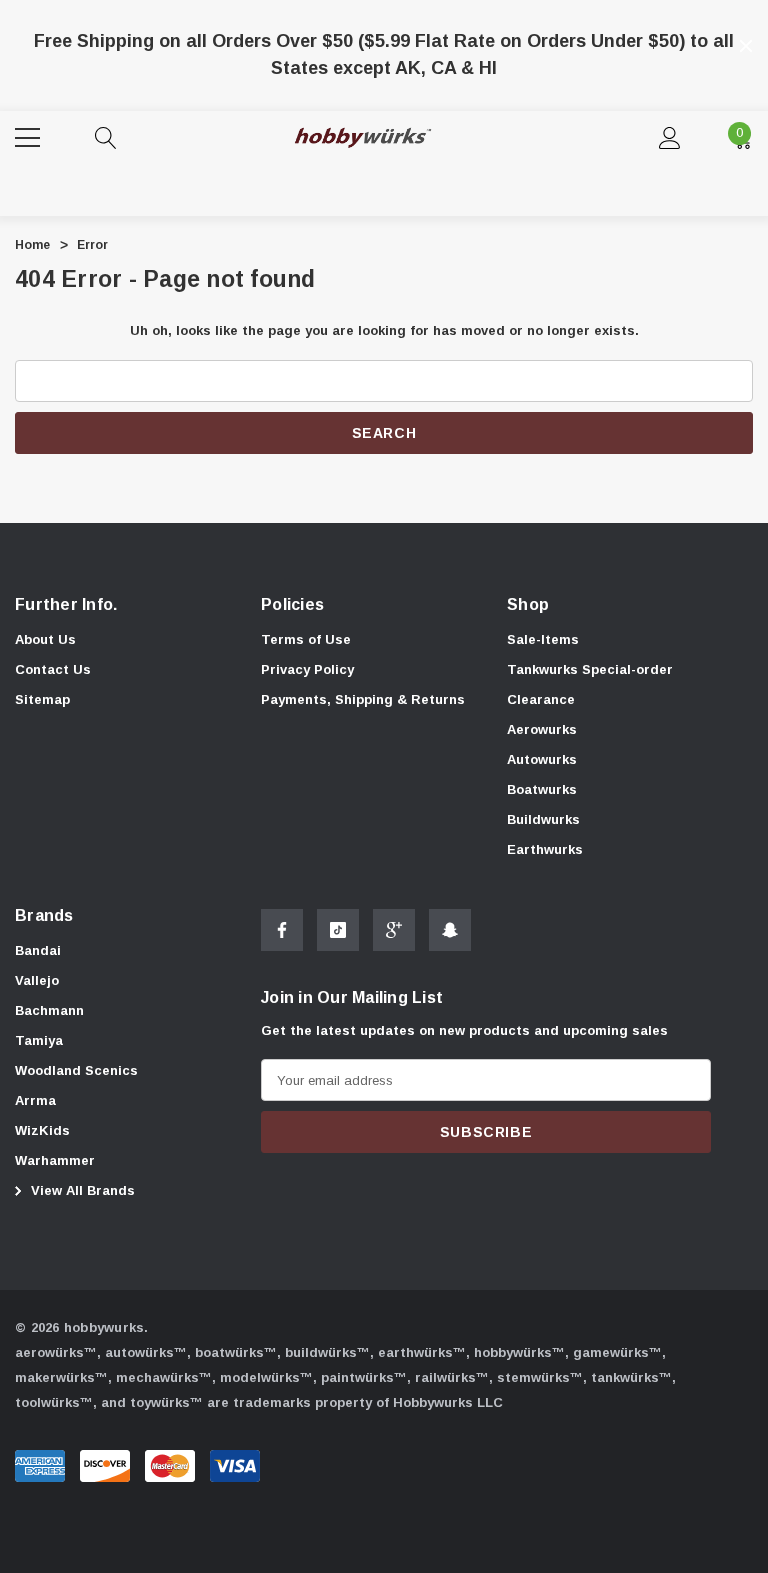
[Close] (746, 46)
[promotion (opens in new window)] (384, 19)
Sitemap (42, 699)
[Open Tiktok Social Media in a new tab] (338, 930)
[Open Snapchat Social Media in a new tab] (450, 930)
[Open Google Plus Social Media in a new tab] (394, 930)
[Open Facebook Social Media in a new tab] (282, 930)
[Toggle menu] (30, 135)
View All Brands (81, 1190)
